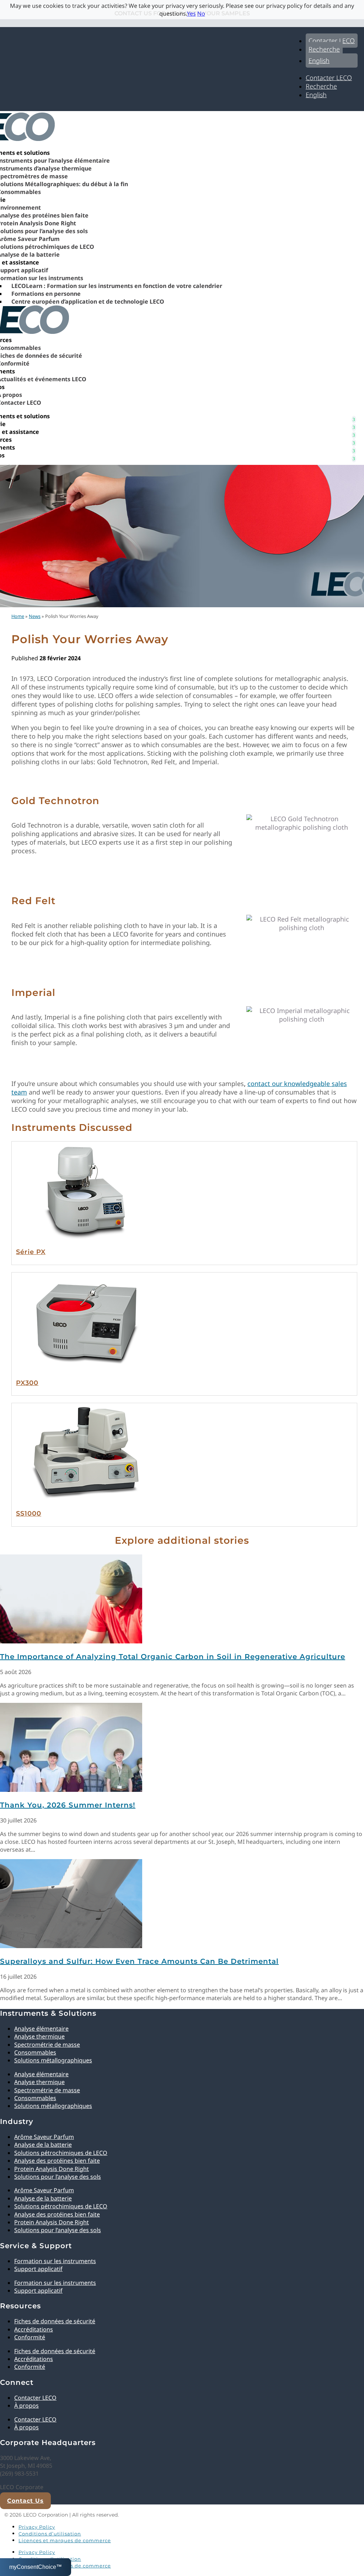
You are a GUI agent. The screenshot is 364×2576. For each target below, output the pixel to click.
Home (18, 616)
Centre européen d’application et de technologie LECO (88, 301)
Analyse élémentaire (41, 2029)
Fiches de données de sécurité (55, 2321)
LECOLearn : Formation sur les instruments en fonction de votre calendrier (117, 286)
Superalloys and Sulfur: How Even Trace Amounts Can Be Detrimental (139, 1961)
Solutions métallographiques (53, 2060)
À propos (26, 2406)
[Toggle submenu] (354, 416)
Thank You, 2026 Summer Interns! (68, 1805)
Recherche (324, 49)
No (201, 14)
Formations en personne (46, 294)
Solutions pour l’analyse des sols (58, 2177)
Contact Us (25, 2501)
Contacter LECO (332, 41)
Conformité (30, 2337)
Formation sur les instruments (55, 2261)
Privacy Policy (37, 2527)
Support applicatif (38, 2269)
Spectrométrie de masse (47, 2045)
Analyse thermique (39, 2036)
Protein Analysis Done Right (52, 2169)
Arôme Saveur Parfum (44, 2137)
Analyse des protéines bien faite (57, 2161)
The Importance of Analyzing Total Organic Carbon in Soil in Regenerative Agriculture (173, 1657)
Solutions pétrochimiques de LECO (61, 2153)
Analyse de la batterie (43, 2145)
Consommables (35, 2052)
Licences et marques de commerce (65, 2540)
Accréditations (34, 2329)
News (35, 616)
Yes (191, 14)
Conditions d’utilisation (50, 2534)
